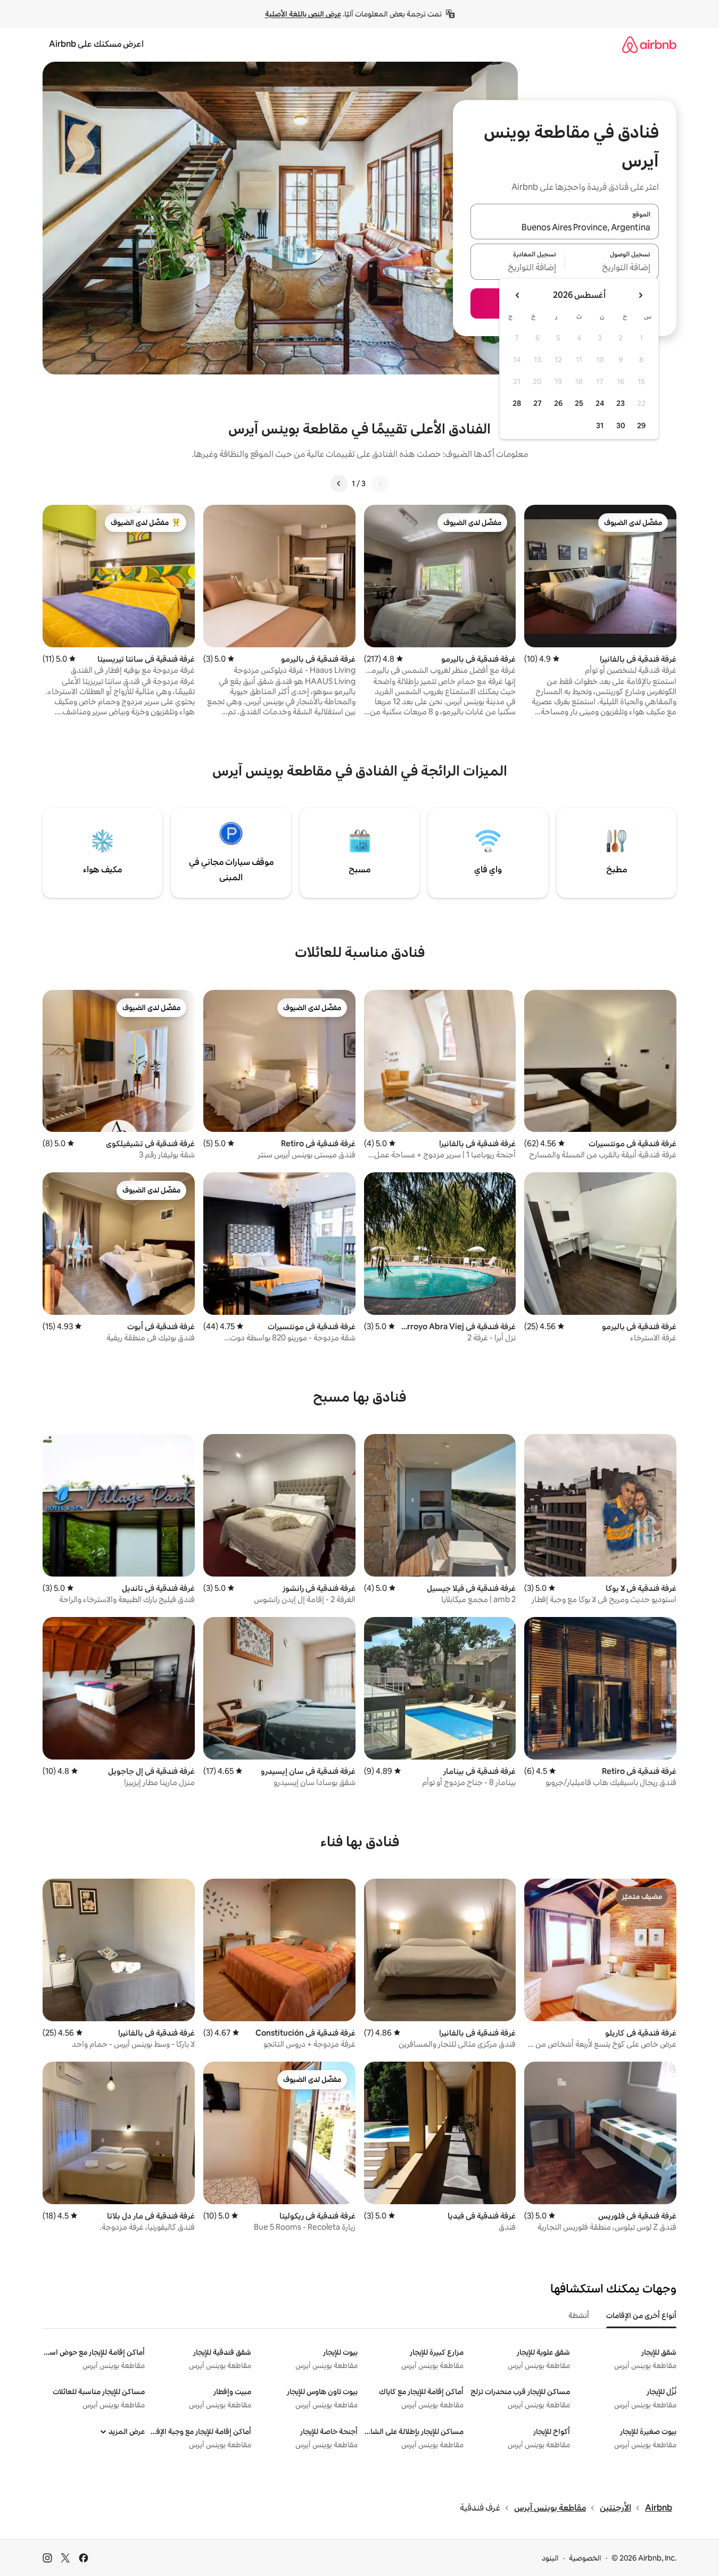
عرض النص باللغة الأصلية (303, 14)
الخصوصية (585, 2558)
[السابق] (380, 483)
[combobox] (565, 228)
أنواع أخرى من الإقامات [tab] (641, 2315)
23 (621, 403)
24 (600, 403)
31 (600, 426)
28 (517, 403)
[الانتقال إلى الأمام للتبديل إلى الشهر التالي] (518, 295)
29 (641, 426)
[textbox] (612, 268)
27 (538, 403)
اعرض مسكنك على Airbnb (96, 44)
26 (558, 403)
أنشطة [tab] (579, 2315)
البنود (550, 2558)
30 (621, 426)
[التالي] (339, 483)
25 (579, 403)
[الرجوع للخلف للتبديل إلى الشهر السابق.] (640, 295)
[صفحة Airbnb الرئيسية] (649, 44)
